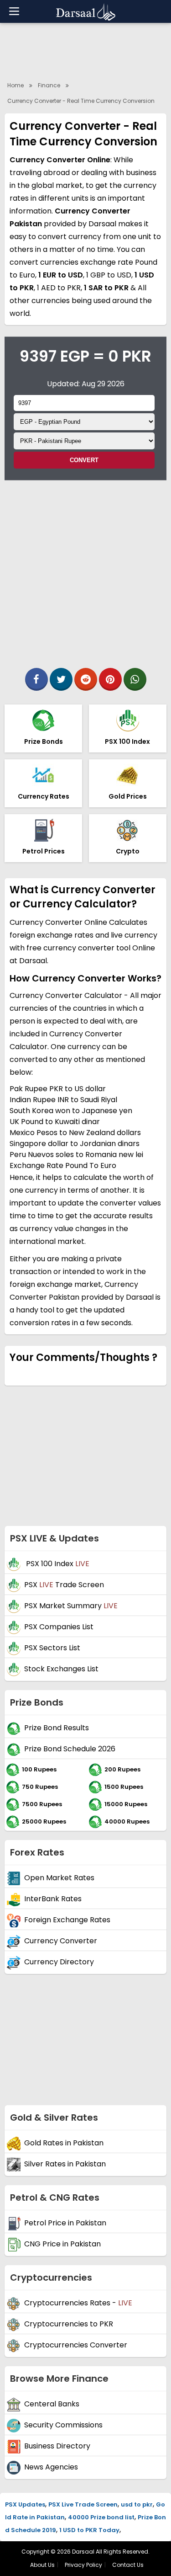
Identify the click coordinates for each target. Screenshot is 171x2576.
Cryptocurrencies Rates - (78, 2303)
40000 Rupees (127, 1821)
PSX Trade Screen (64, 1585)
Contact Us (128, 2565)
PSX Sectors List (52, 1648)
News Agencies (51, 2467)
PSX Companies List (59, 1627)
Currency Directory (59, 1962)
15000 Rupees (126, 1804)
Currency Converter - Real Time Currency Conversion (81, 101)
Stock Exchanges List (61, 1669)
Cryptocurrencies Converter (76, 2345)
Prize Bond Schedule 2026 (70, 1749)
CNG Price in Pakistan (62, 2244)
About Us (42, 2565)
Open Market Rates (59, 1878)
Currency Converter (61, 1941)
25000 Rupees (44, 1821)
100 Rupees (39, 1769)
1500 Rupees (124, 1786)
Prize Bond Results (57, 1728)
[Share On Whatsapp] (135, 679)
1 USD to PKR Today (89, 2530)
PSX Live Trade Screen (83, 2504)
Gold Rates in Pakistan (64, 2143)
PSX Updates (25, 2504)
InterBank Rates (53, 1899)
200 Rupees (122, 1769)
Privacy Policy (83, 2565)
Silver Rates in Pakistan (65, 2164)
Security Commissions (63, 2425)
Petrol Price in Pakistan (65, 2223)
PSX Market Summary (71, 1606)
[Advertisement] (85, 571)
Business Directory (57, 2446)
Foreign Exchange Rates (67, 1920)
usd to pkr (137, 2504)
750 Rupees (40, 1786)
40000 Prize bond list (101, 2517)
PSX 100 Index (57, 1564)
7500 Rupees (42, 1804)
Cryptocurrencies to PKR (69, 2324)
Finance (49, 85)
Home (16, 85)
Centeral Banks (52, 2404)
